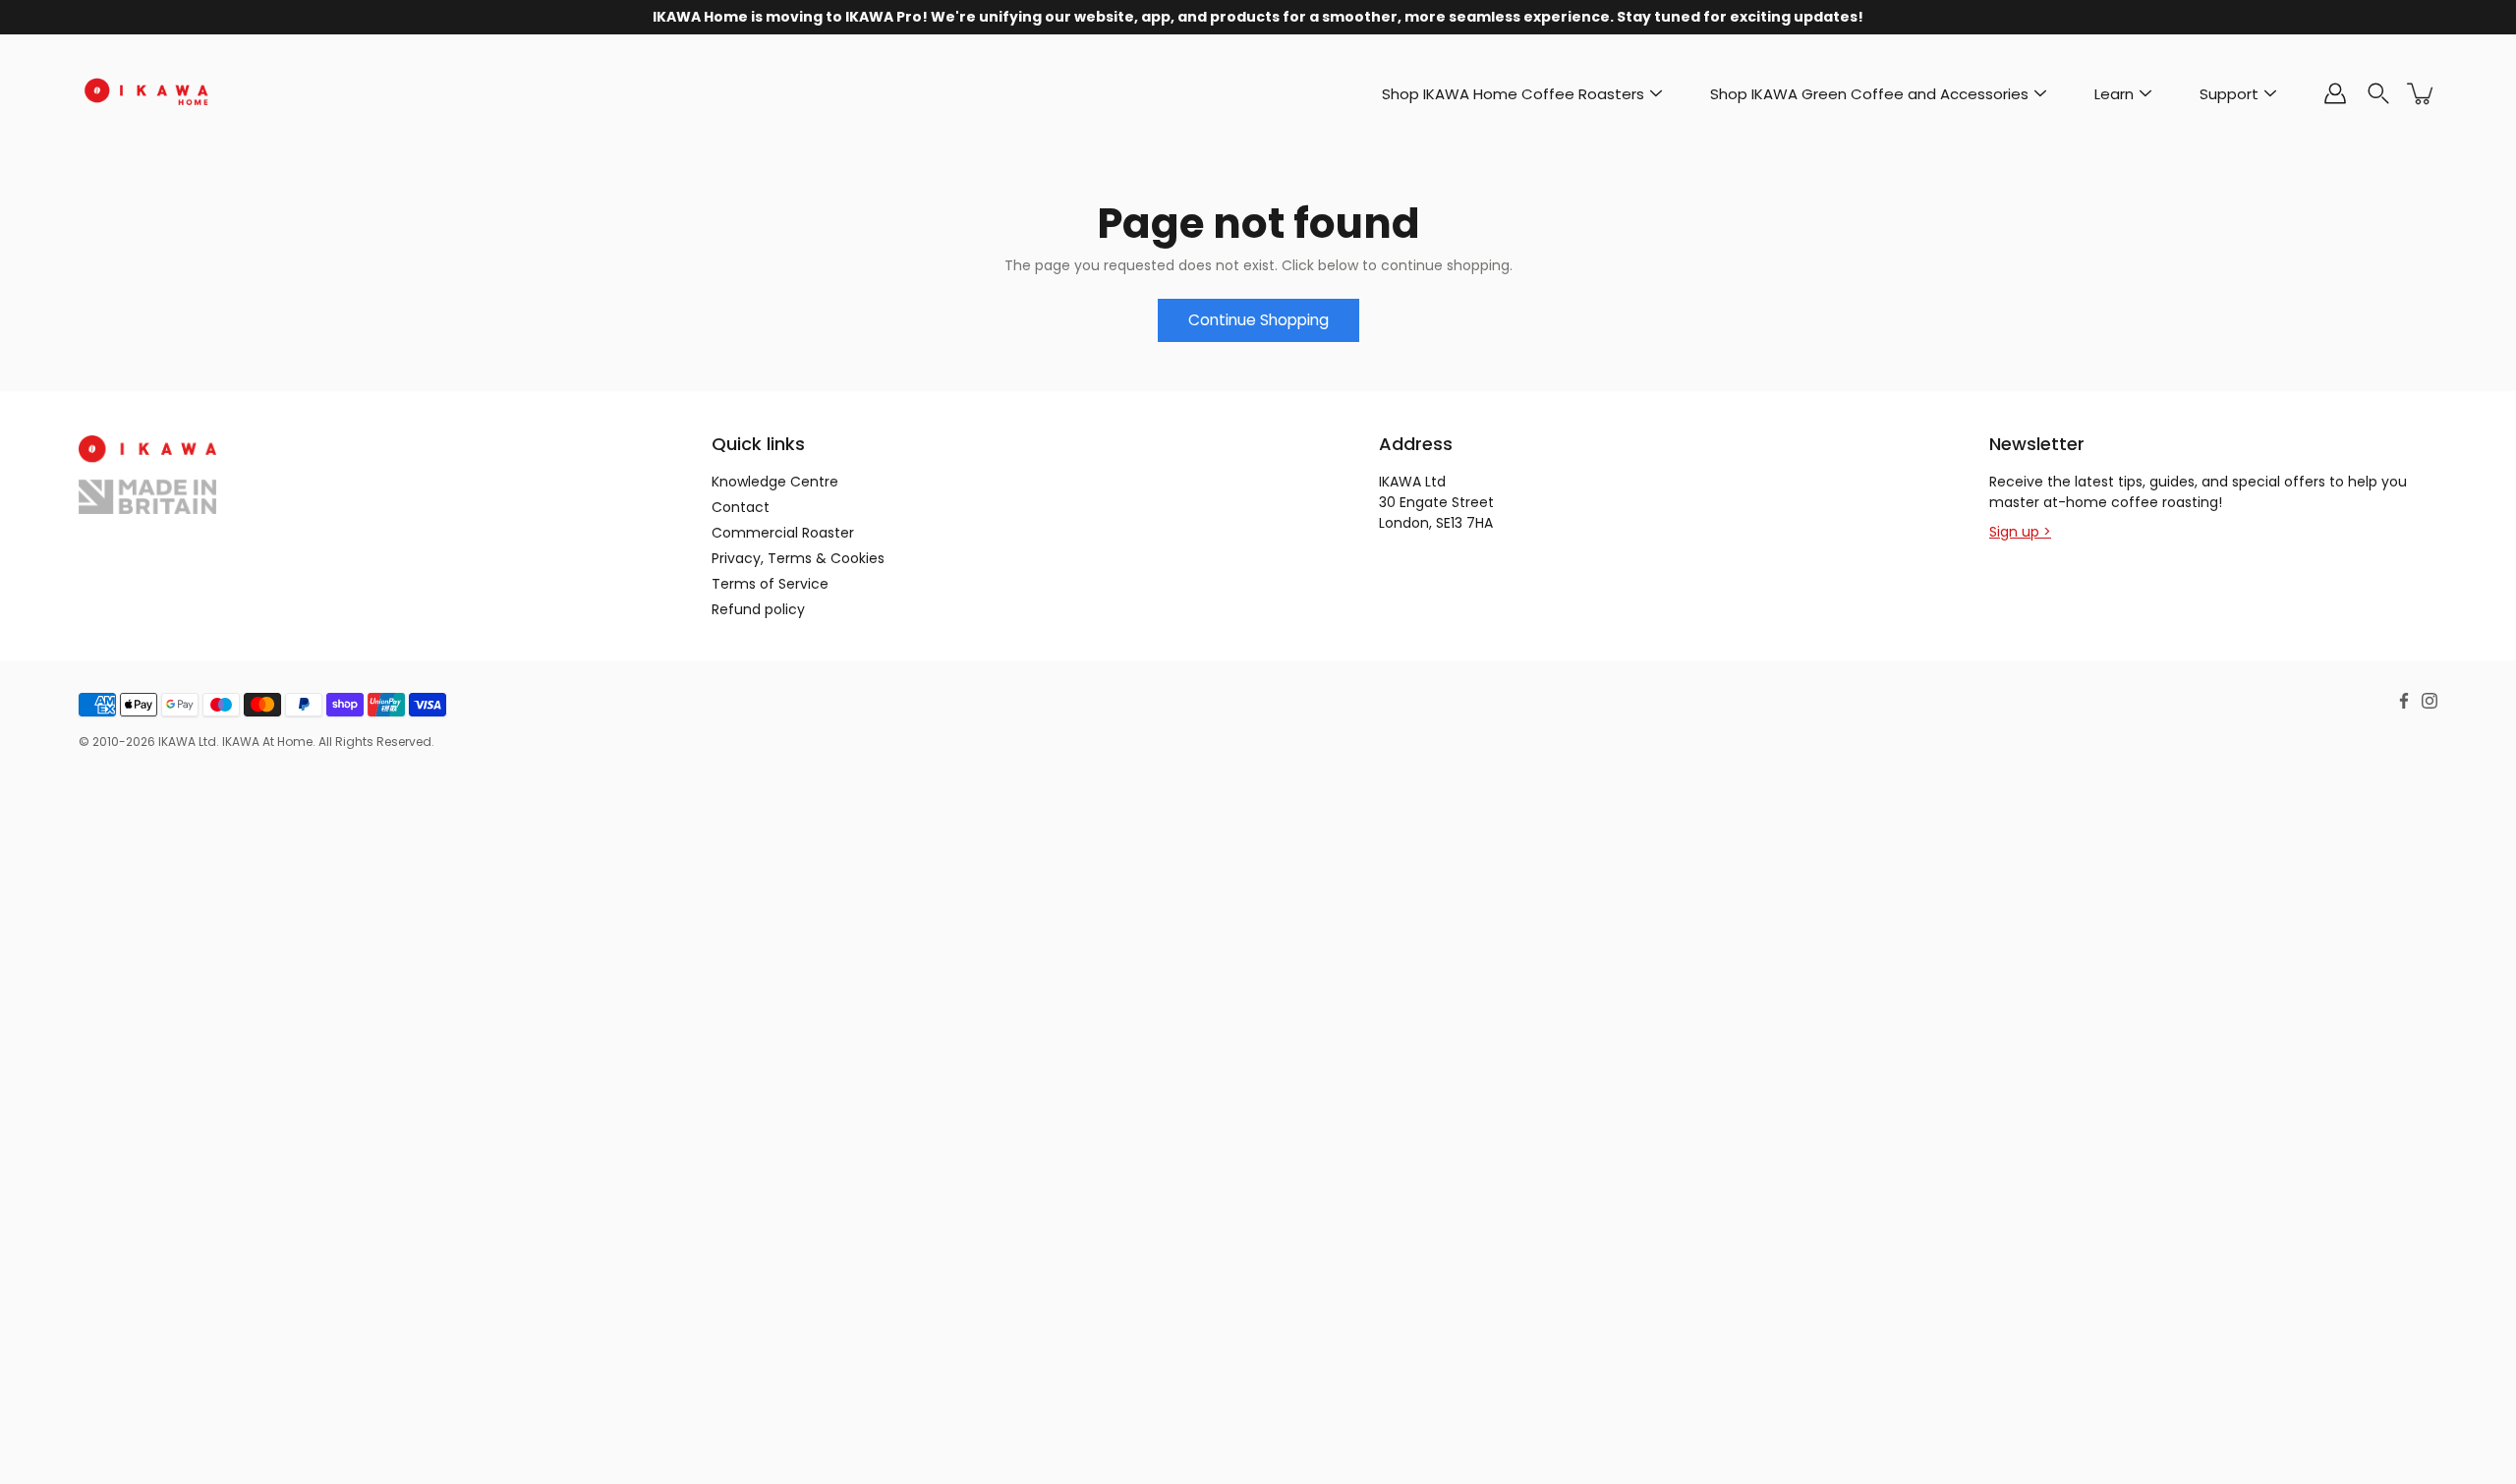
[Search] (2378, 93)
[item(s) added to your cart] (2422, 93)
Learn (2114, 94)
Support (2229, 94)
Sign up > (2020, 532)
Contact (741, 507)
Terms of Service (770, 584)
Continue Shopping (1258, 320)
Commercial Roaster (783, 533)
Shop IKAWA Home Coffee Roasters (1513, 94)
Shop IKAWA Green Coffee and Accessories (1869, 94)
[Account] (2335, 93)
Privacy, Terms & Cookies (798, 558)
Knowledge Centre (775, 482)
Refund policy (758, 609)
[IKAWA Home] (147, 93)
